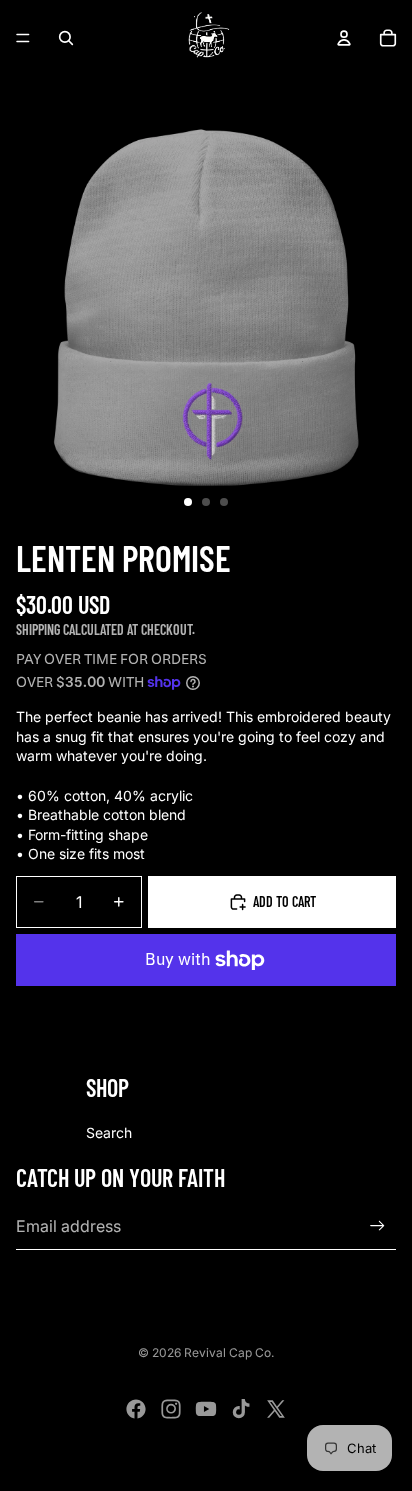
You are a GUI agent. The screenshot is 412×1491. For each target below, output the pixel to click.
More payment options (206, 1005)
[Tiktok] (241, 1409)
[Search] (66, 38)
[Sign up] (377, 1226)
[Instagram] (171, 1409)
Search (109, 1132)
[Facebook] (136, 1409)
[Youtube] (206, 1409)
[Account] (344, 38)
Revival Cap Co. (229, 1352)
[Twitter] (276, 1409)
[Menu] (23, 38)
